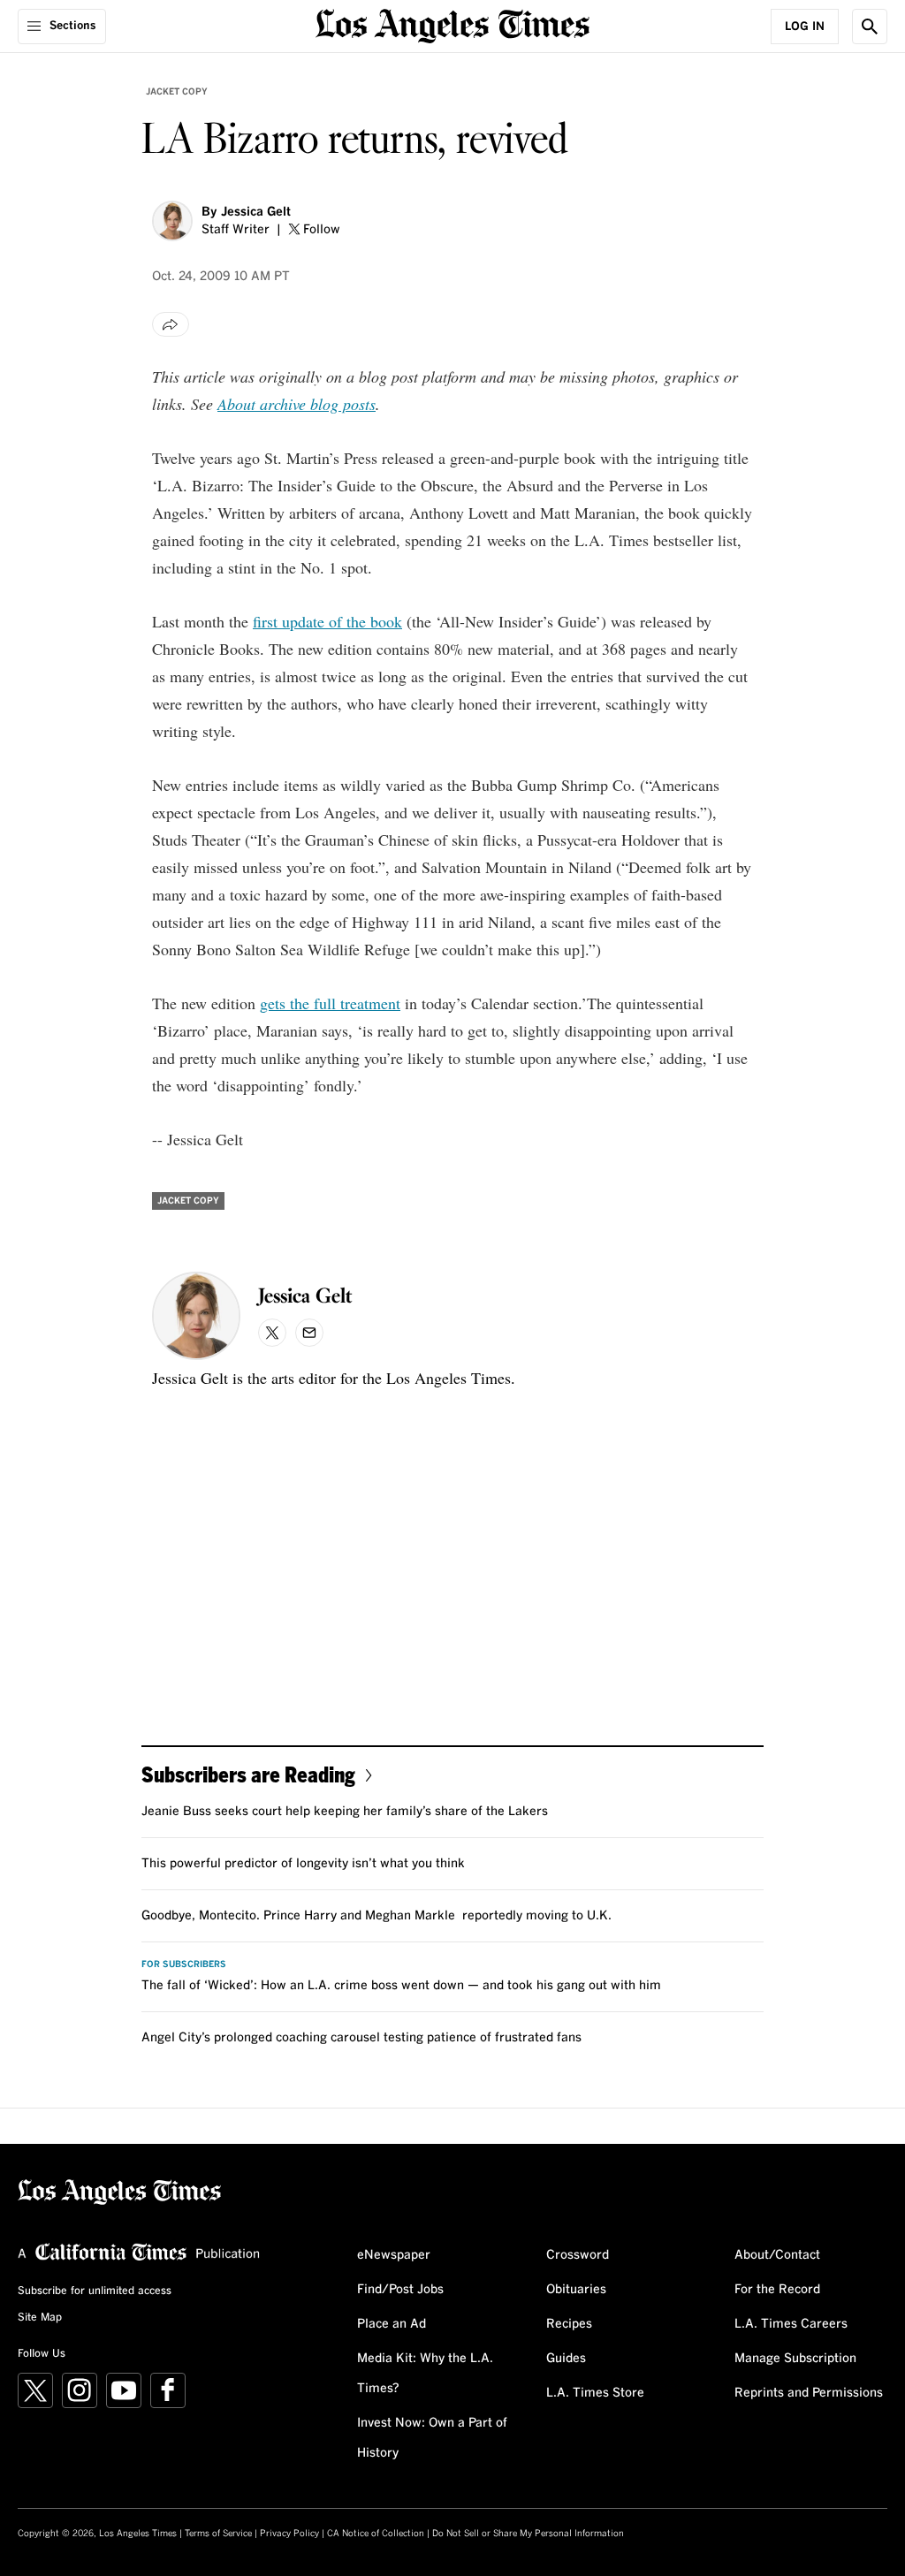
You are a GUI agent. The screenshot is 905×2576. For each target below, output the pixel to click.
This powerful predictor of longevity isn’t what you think (303, 1864)
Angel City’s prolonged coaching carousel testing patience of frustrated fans (361, 2038)
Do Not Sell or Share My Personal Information (528, 2534)
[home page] (452, 24)
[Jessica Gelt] (172, 221)
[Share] (171, 324)
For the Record (777, 2290)
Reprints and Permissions (809, 2393)
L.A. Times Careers (791, 2324)
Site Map (40, 2318)
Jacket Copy (177, 92)
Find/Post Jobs (400, 2290)
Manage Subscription (795, 2359)
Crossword (578, 2255)
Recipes (569, 2324)
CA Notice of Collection (376, 2534)
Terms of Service (218, 2534)
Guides (566, 2359)
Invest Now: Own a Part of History (432, 2438)
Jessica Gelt (256, 212)
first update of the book (327, 621)
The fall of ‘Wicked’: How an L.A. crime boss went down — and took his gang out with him (401, 1986)
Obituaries (576, 2290)
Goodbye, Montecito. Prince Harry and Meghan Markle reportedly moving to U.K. (376, 1916)
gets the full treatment (330, 1003)
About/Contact (777, 2255)
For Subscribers (184, 1964)
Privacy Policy (289, 2534)
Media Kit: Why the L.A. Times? (425, 2374)
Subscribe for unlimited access (95, 2291)
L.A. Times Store (595, 2393)
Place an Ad (392, 2324)
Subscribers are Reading (248, 1774)
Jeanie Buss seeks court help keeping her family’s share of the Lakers (345, 1812)
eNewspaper (394, 2255)
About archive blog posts (297, 404)
